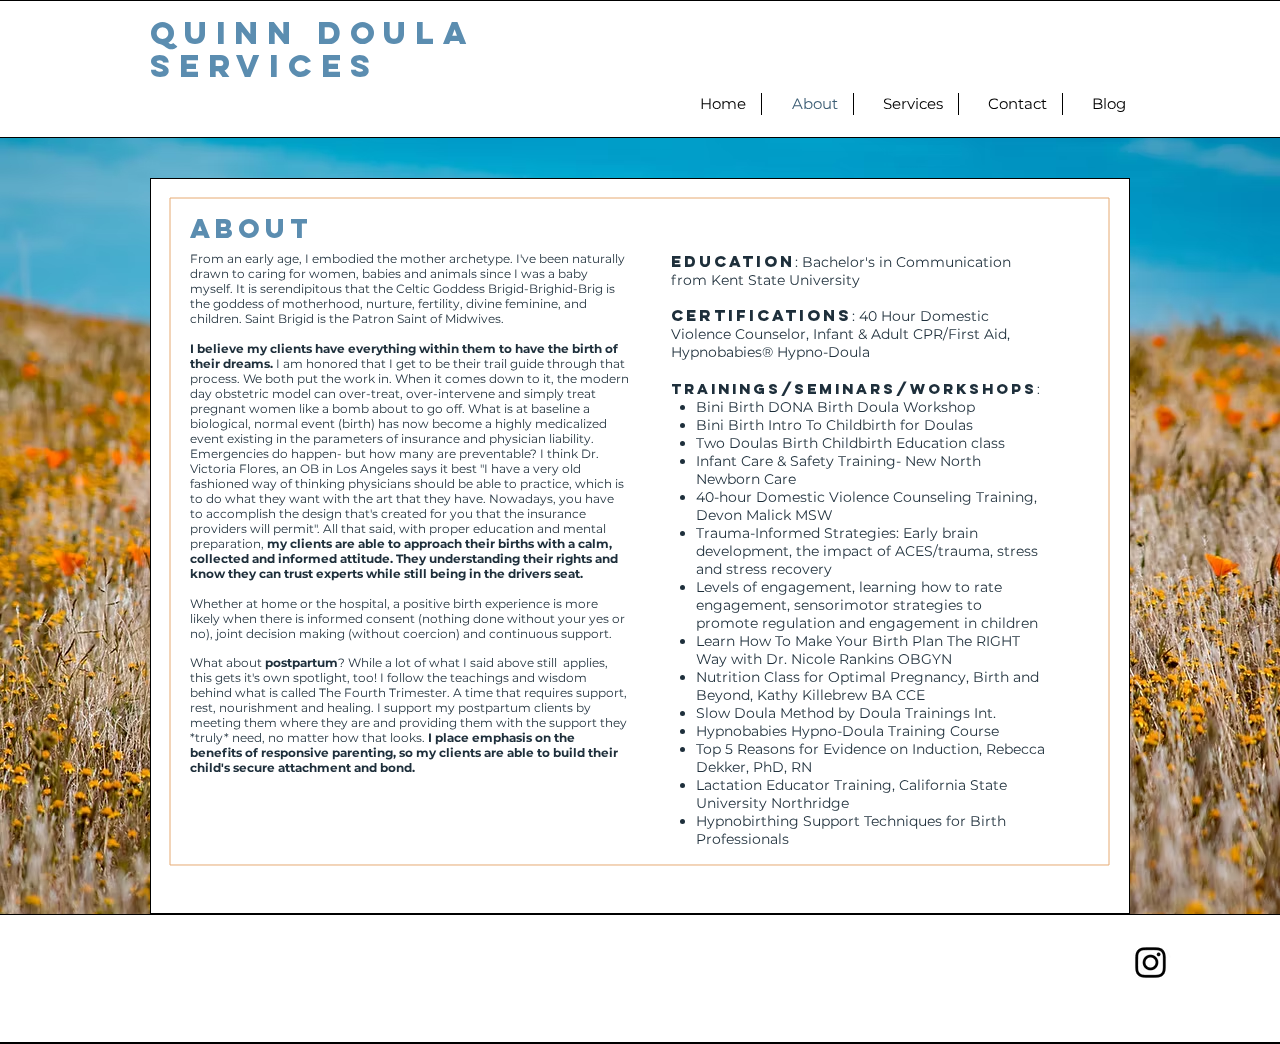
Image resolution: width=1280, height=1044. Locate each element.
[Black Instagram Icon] (1150, 962)
